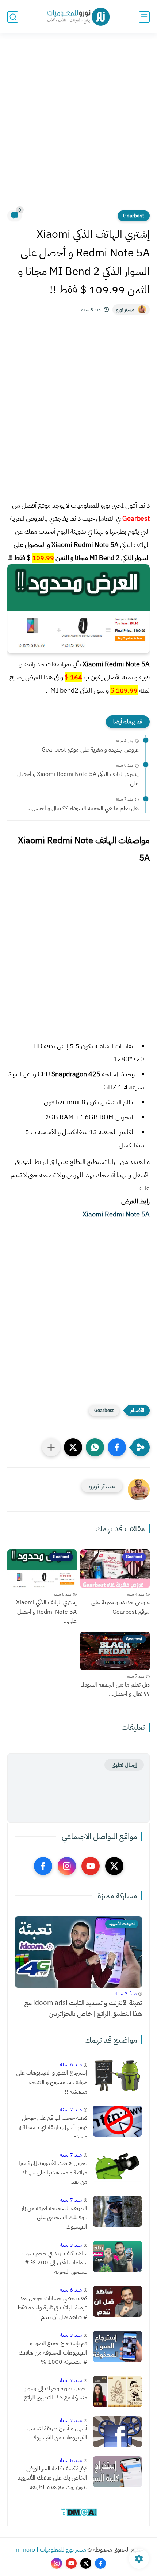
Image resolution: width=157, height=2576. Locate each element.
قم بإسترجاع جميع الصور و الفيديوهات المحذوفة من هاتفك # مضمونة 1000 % (53, 2353)
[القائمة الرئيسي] (144, 17)
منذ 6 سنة (71, 2064)
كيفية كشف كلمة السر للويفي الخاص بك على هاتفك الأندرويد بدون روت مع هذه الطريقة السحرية (52, 2478)
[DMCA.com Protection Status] (79, 2515)
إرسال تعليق (124, 1765)
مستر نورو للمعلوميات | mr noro (50, 2550)
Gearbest (134, 216)
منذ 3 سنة (126, 1993)
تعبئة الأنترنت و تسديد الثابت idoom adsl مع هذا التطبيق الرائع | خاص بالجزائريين (83, 2008)
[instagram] (67, 1866)
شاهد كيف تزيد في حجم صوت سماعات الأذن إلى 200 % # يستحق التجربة (54, 2263)
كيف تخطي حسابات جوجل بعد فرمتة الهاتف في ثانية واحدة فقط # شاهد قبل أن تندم (52, 2307)
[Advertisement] (78, 126)
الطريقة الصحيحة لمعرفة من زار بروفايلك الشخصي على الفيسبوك (54, 2218)
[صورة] (117, 2076)
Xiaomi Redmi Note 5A (116, 1214)
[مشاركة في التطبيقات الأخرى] (51, 1447)
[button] (117, 1447)
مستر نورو (125, 310)
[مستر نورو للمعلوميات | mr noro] (78, 17)
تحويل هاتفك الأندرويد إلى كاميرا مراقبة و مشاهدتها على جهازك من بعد (53, 2172)
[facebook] (43, 1866)
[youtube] (91, 1866)
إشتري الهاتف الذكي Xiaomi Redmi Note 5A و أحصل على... (78, 779)
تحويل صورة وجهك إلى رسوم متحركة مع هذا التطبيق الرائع (56, 2393)
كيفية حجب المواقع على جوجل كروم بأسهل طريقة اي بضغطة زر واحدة (53, 2127)
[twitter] (114, 1866)
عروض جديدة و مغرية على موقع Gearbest (90, 750)
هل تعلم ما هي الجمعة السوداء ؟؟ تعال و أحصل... (83, 808)
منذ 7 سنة (71, 2110)
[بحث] (13, 17)
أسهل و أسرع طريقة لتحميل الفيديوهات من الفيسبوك (57, 2433)
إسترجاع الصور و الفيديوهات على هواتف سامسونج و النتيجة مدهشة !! (52, 2082)
